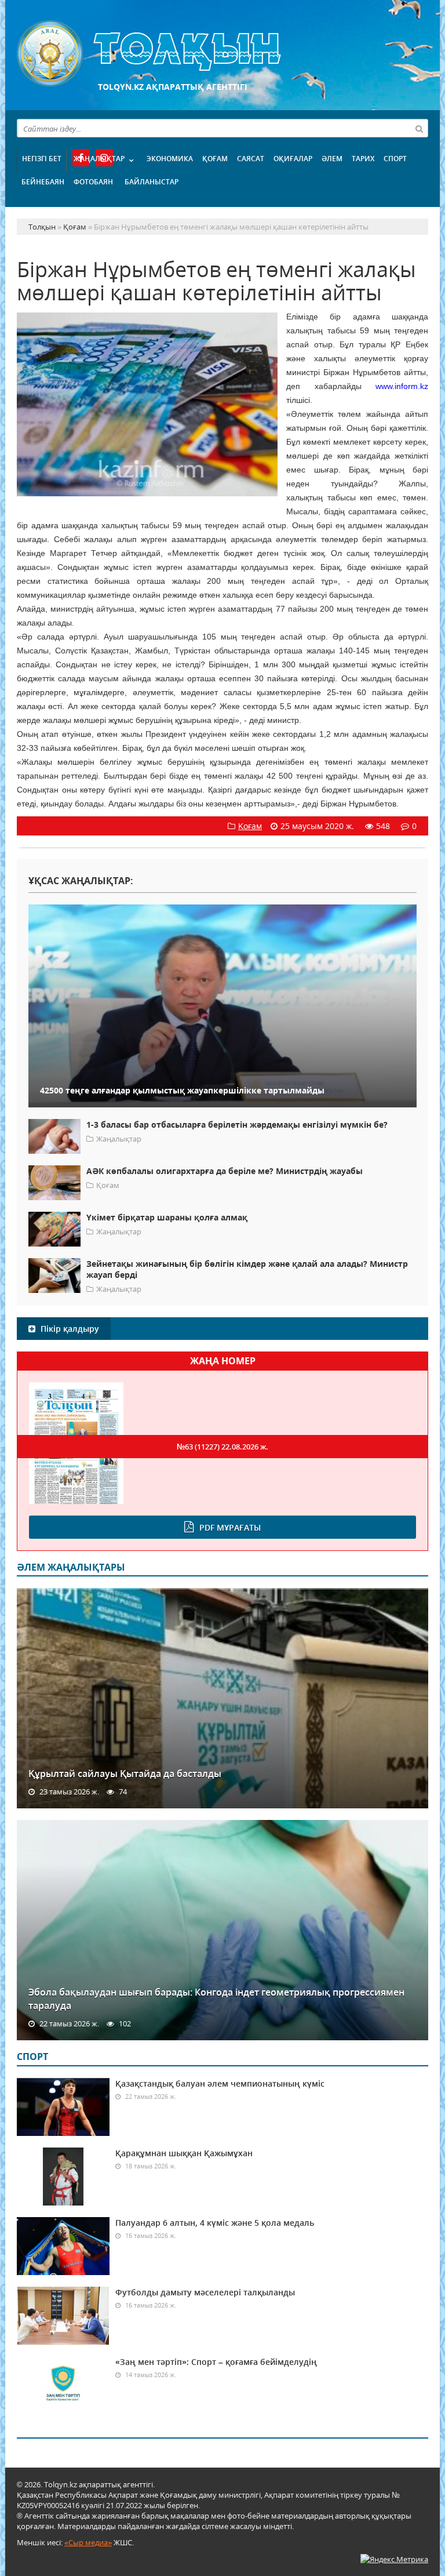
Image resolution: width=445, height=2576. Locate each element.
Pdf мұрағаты (230, 1527)
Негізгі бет (42, 159)
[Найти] (419, 128)
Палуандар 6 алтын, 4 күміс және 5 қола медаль (215, 2223)
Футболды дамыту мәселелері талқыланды (205, 2292)
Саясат (251, 159)
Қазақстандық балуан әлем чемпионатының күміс (220, 2083)
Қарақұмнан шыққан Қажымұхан (184, 2153)
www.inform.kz (402, 386)
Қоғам (215, 159)
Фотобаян (93, 182)
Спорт (395, 159)
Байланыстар (152, 182)
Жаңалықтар (99, 159)
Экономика (170, 159)
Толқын (222, 54)
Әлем (332, 159)
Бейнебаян (43, 182)
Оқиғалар (293, 159)
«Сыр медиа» (88, 2542)
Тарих (363, 159)
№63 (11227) (222, 1447)
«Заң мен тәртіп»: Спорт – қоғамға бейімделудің (216, 2362)
